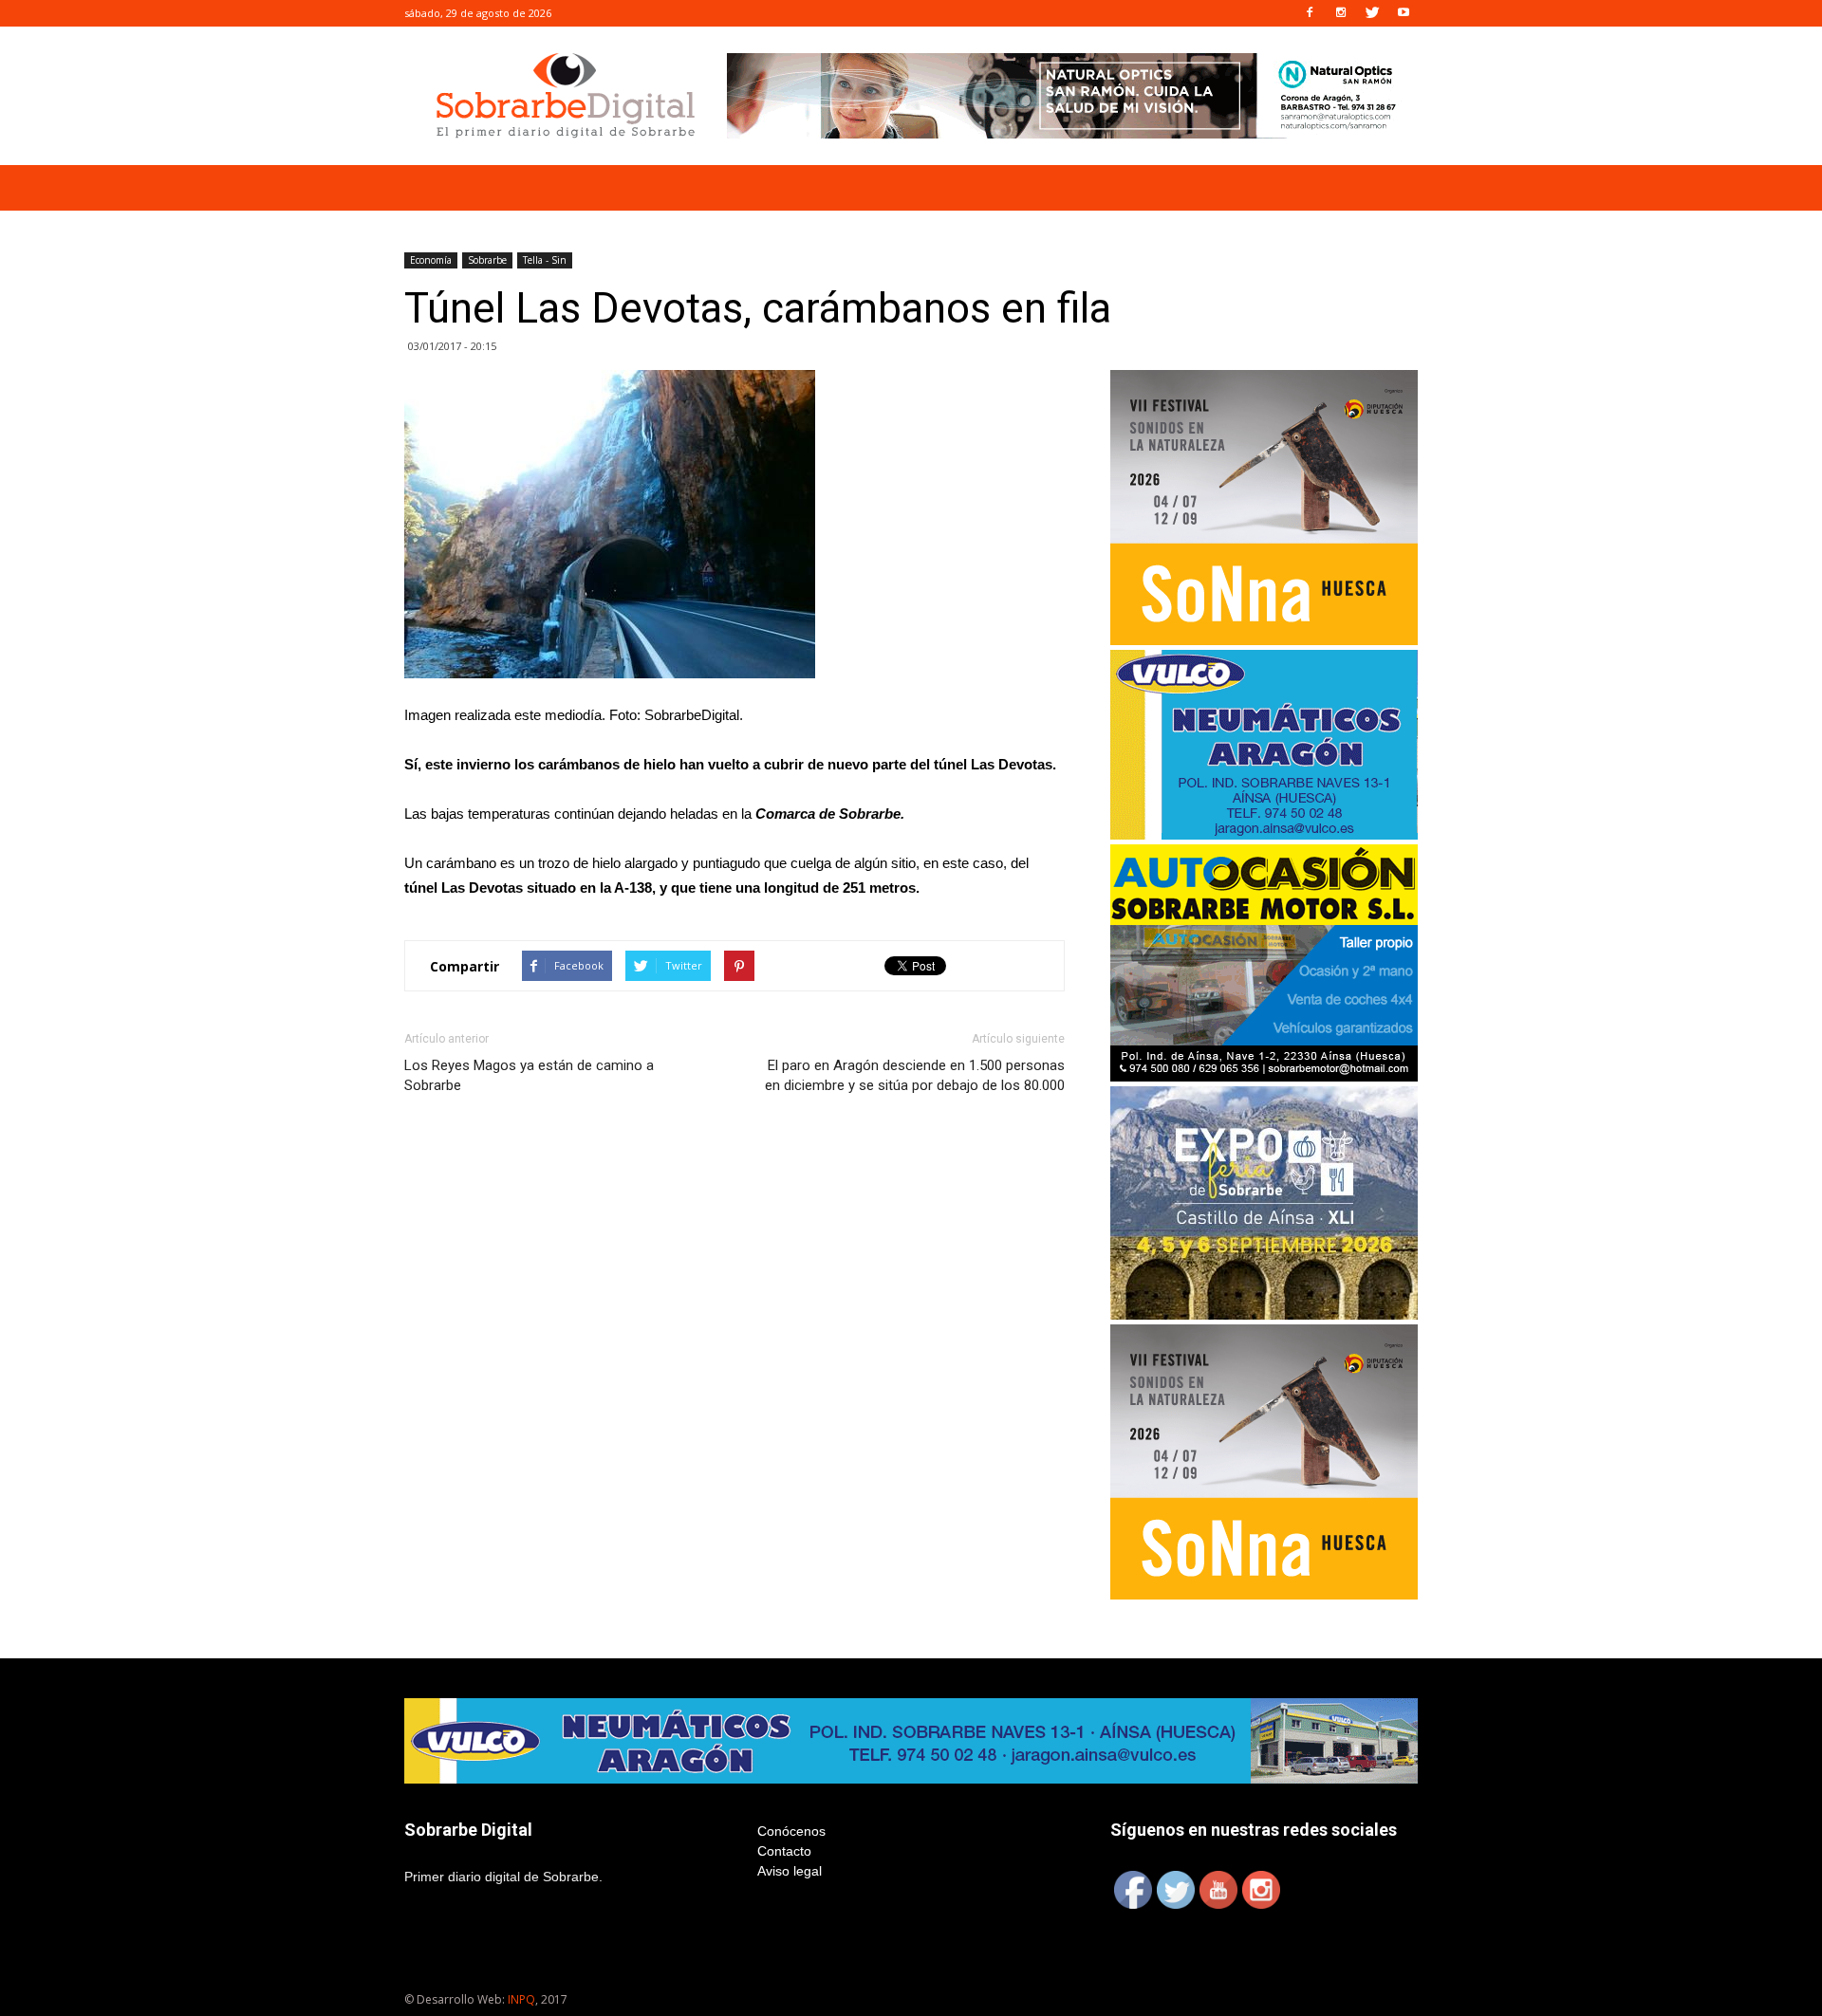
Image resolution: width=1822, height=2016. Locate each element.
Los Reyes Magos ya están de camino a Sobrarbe (529, 1075)
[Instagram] (1341, 13)
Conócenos (791, 1831)
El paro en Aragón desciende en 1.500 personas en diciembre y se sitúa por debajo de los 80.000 (915, 1075)
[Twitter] (1372, 13)
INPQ (521, 1999)
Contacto (784, 1851)
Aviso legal (790, 1871)
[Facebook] (1310, 13)
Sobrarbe (487, 260)
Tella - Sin (545, 260)
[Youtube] (1404, 13)
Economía (431, 260)
